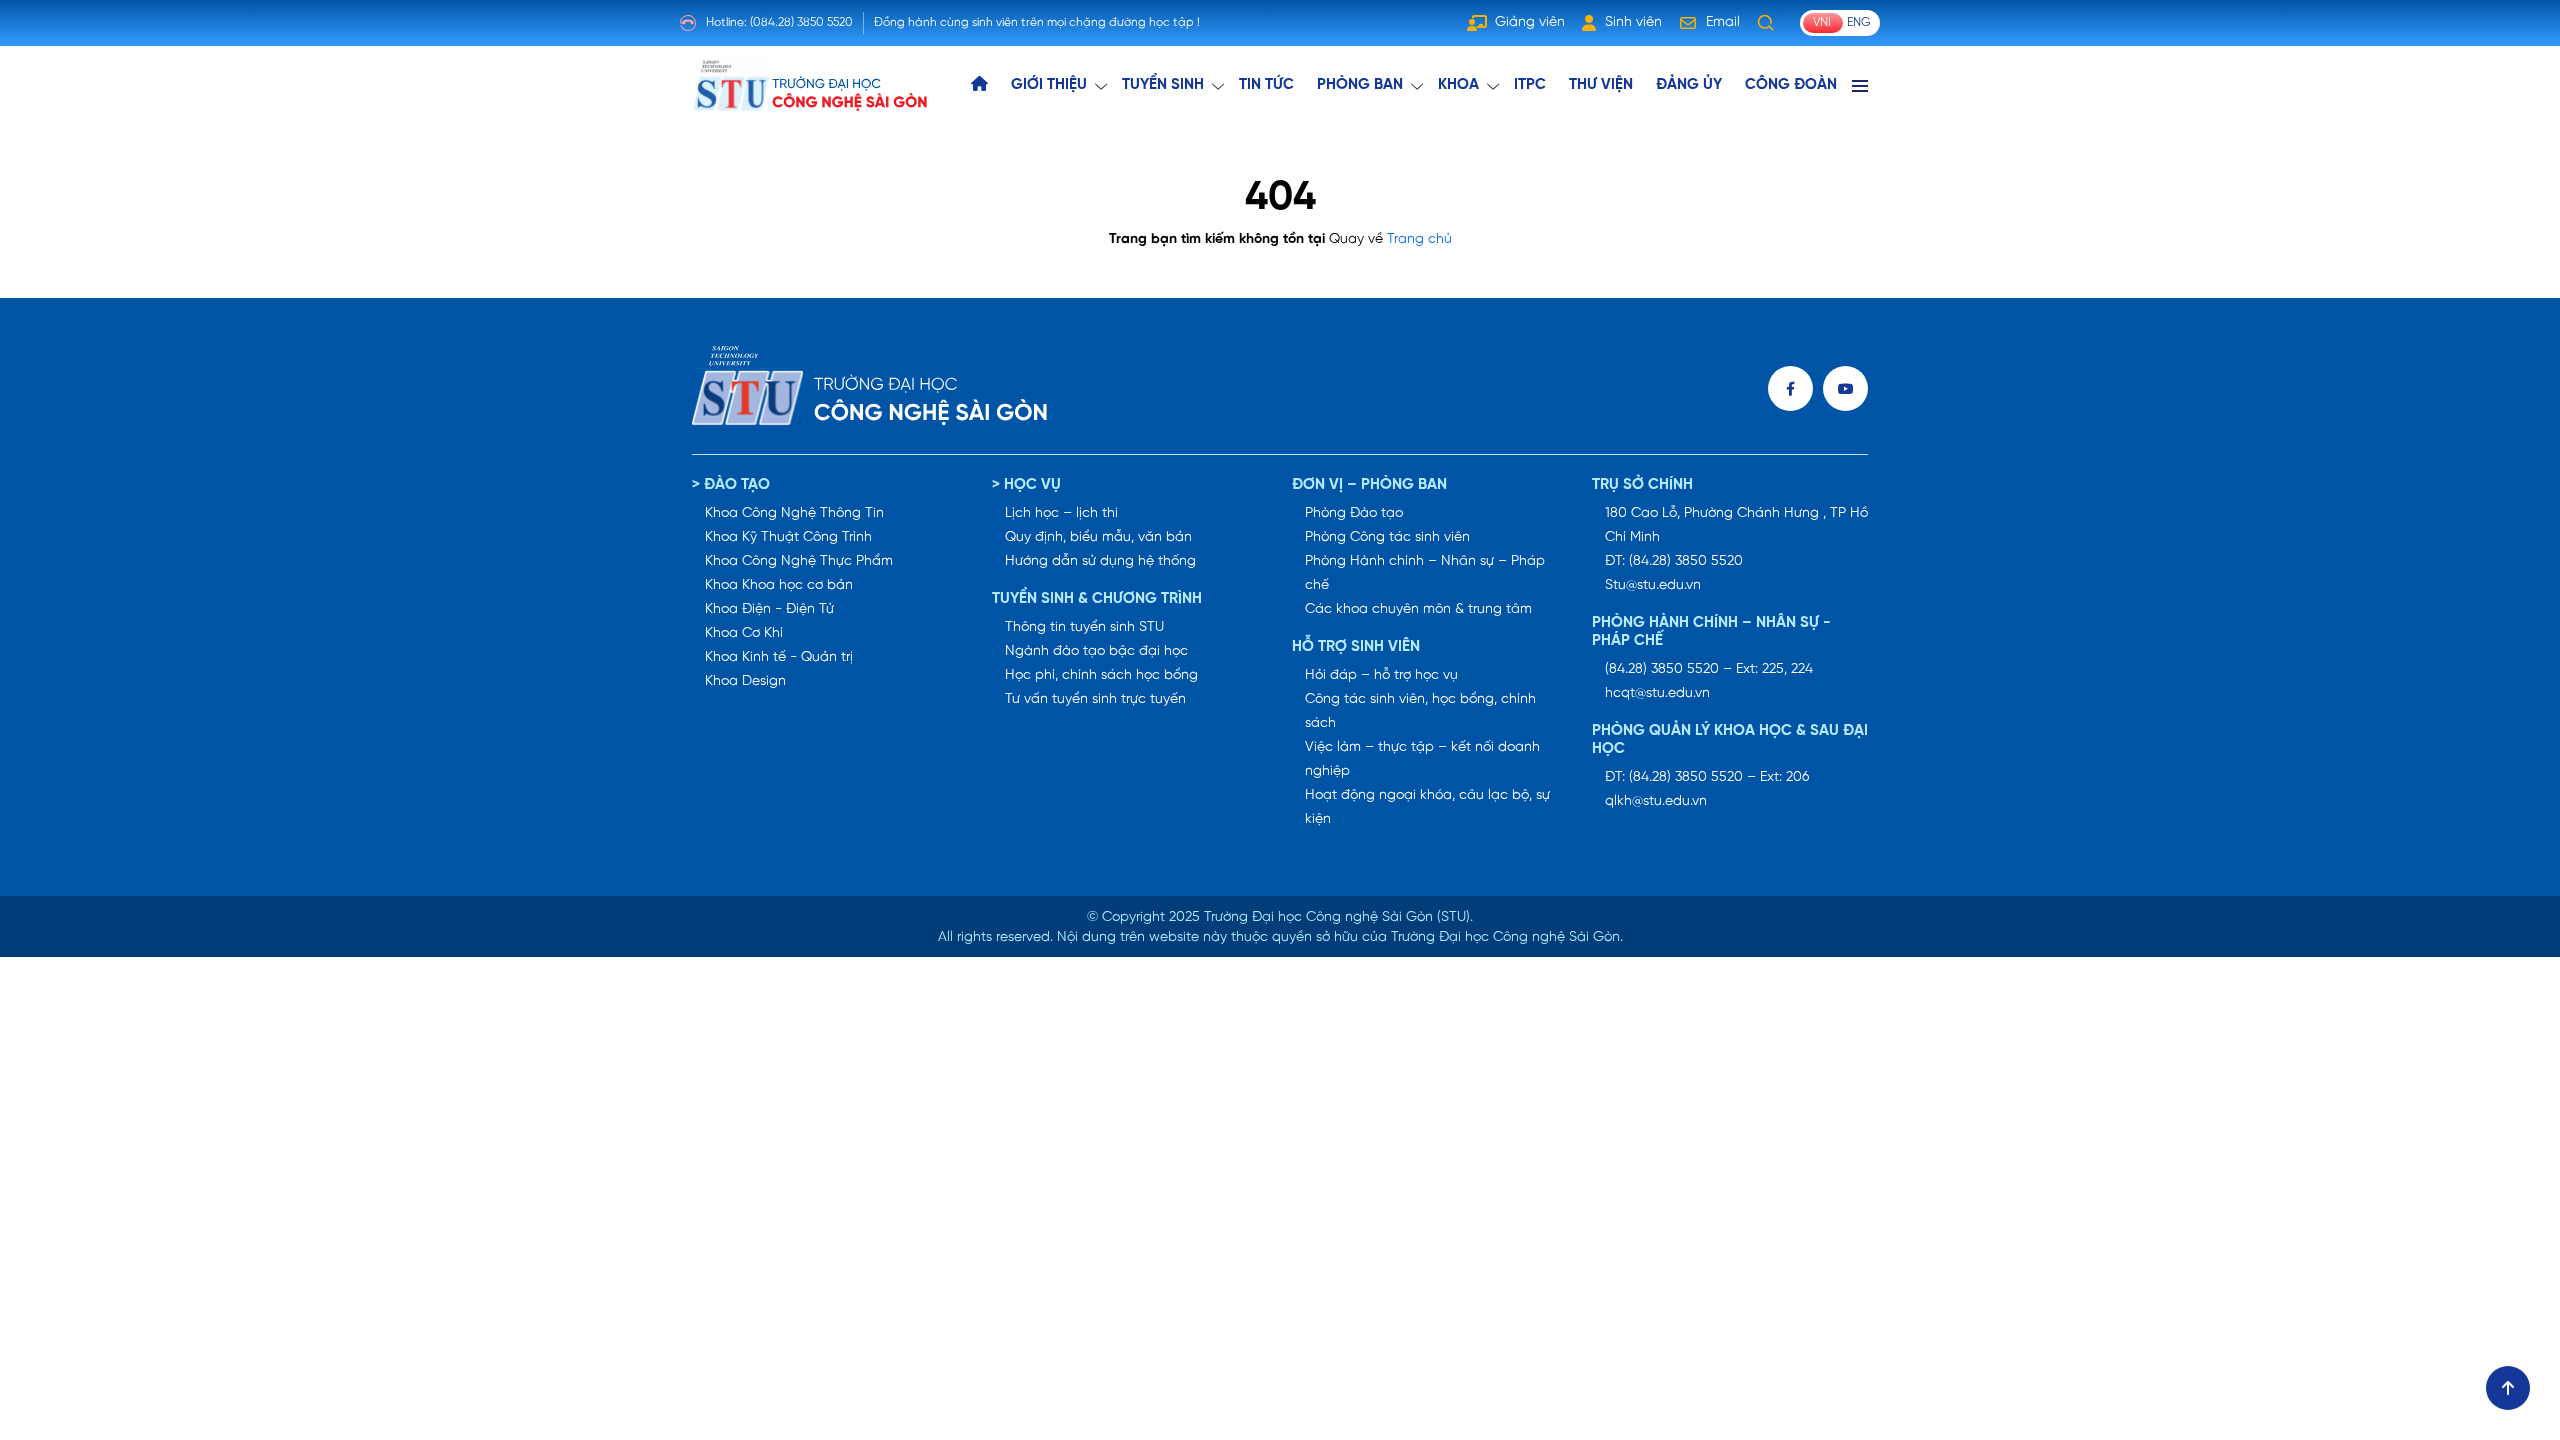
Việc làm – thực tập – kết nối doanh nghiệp (1422, 759)
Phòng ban (1360, 85)
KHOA (1458, 85)
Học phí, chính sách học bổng (1101, 675)
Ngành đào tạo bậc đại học (1096, 651)
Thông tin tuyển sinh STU (1084, 627)
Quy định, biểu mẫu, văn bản (1098, 537)
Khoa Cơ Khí (744, 633)
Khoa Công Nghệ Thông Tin (794, 513)
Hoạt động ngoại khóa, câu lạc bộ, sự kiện (1427, 807)
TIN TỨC (1266, 85)
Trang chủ (1419, 239)
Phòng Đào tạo (1354, 513)
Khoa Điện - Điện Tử (769, 609)
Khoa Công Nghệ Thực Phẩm (799, 561)
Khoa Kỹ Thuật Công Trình (788, 537)
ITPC (1530, 85)
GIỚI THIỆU (1049, 85)
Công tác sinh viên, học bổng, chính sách (1420, 711)
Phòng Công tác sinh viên (1387, 537)
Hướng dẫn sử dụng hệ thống (1100, 561)
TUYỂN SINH (1163, 85)
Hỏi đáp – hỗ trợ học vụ (1381, 675)
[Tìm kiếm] (1766, 23)
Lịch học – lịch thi (1061, 513)
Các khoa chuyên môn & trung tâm (1418, 609)
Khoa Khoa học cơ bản (779, 585)
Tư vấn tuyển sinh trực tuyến (1095, 699)
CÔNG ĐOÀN (1791, 85)
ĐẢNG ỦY (1689, 85)
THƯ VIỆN (1601, 85)
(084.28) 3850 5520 (801, 22)
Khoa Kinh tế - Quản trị (779, 657)
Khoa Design (745, 681)
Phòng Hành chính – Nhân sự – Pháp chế (1425, 573)
